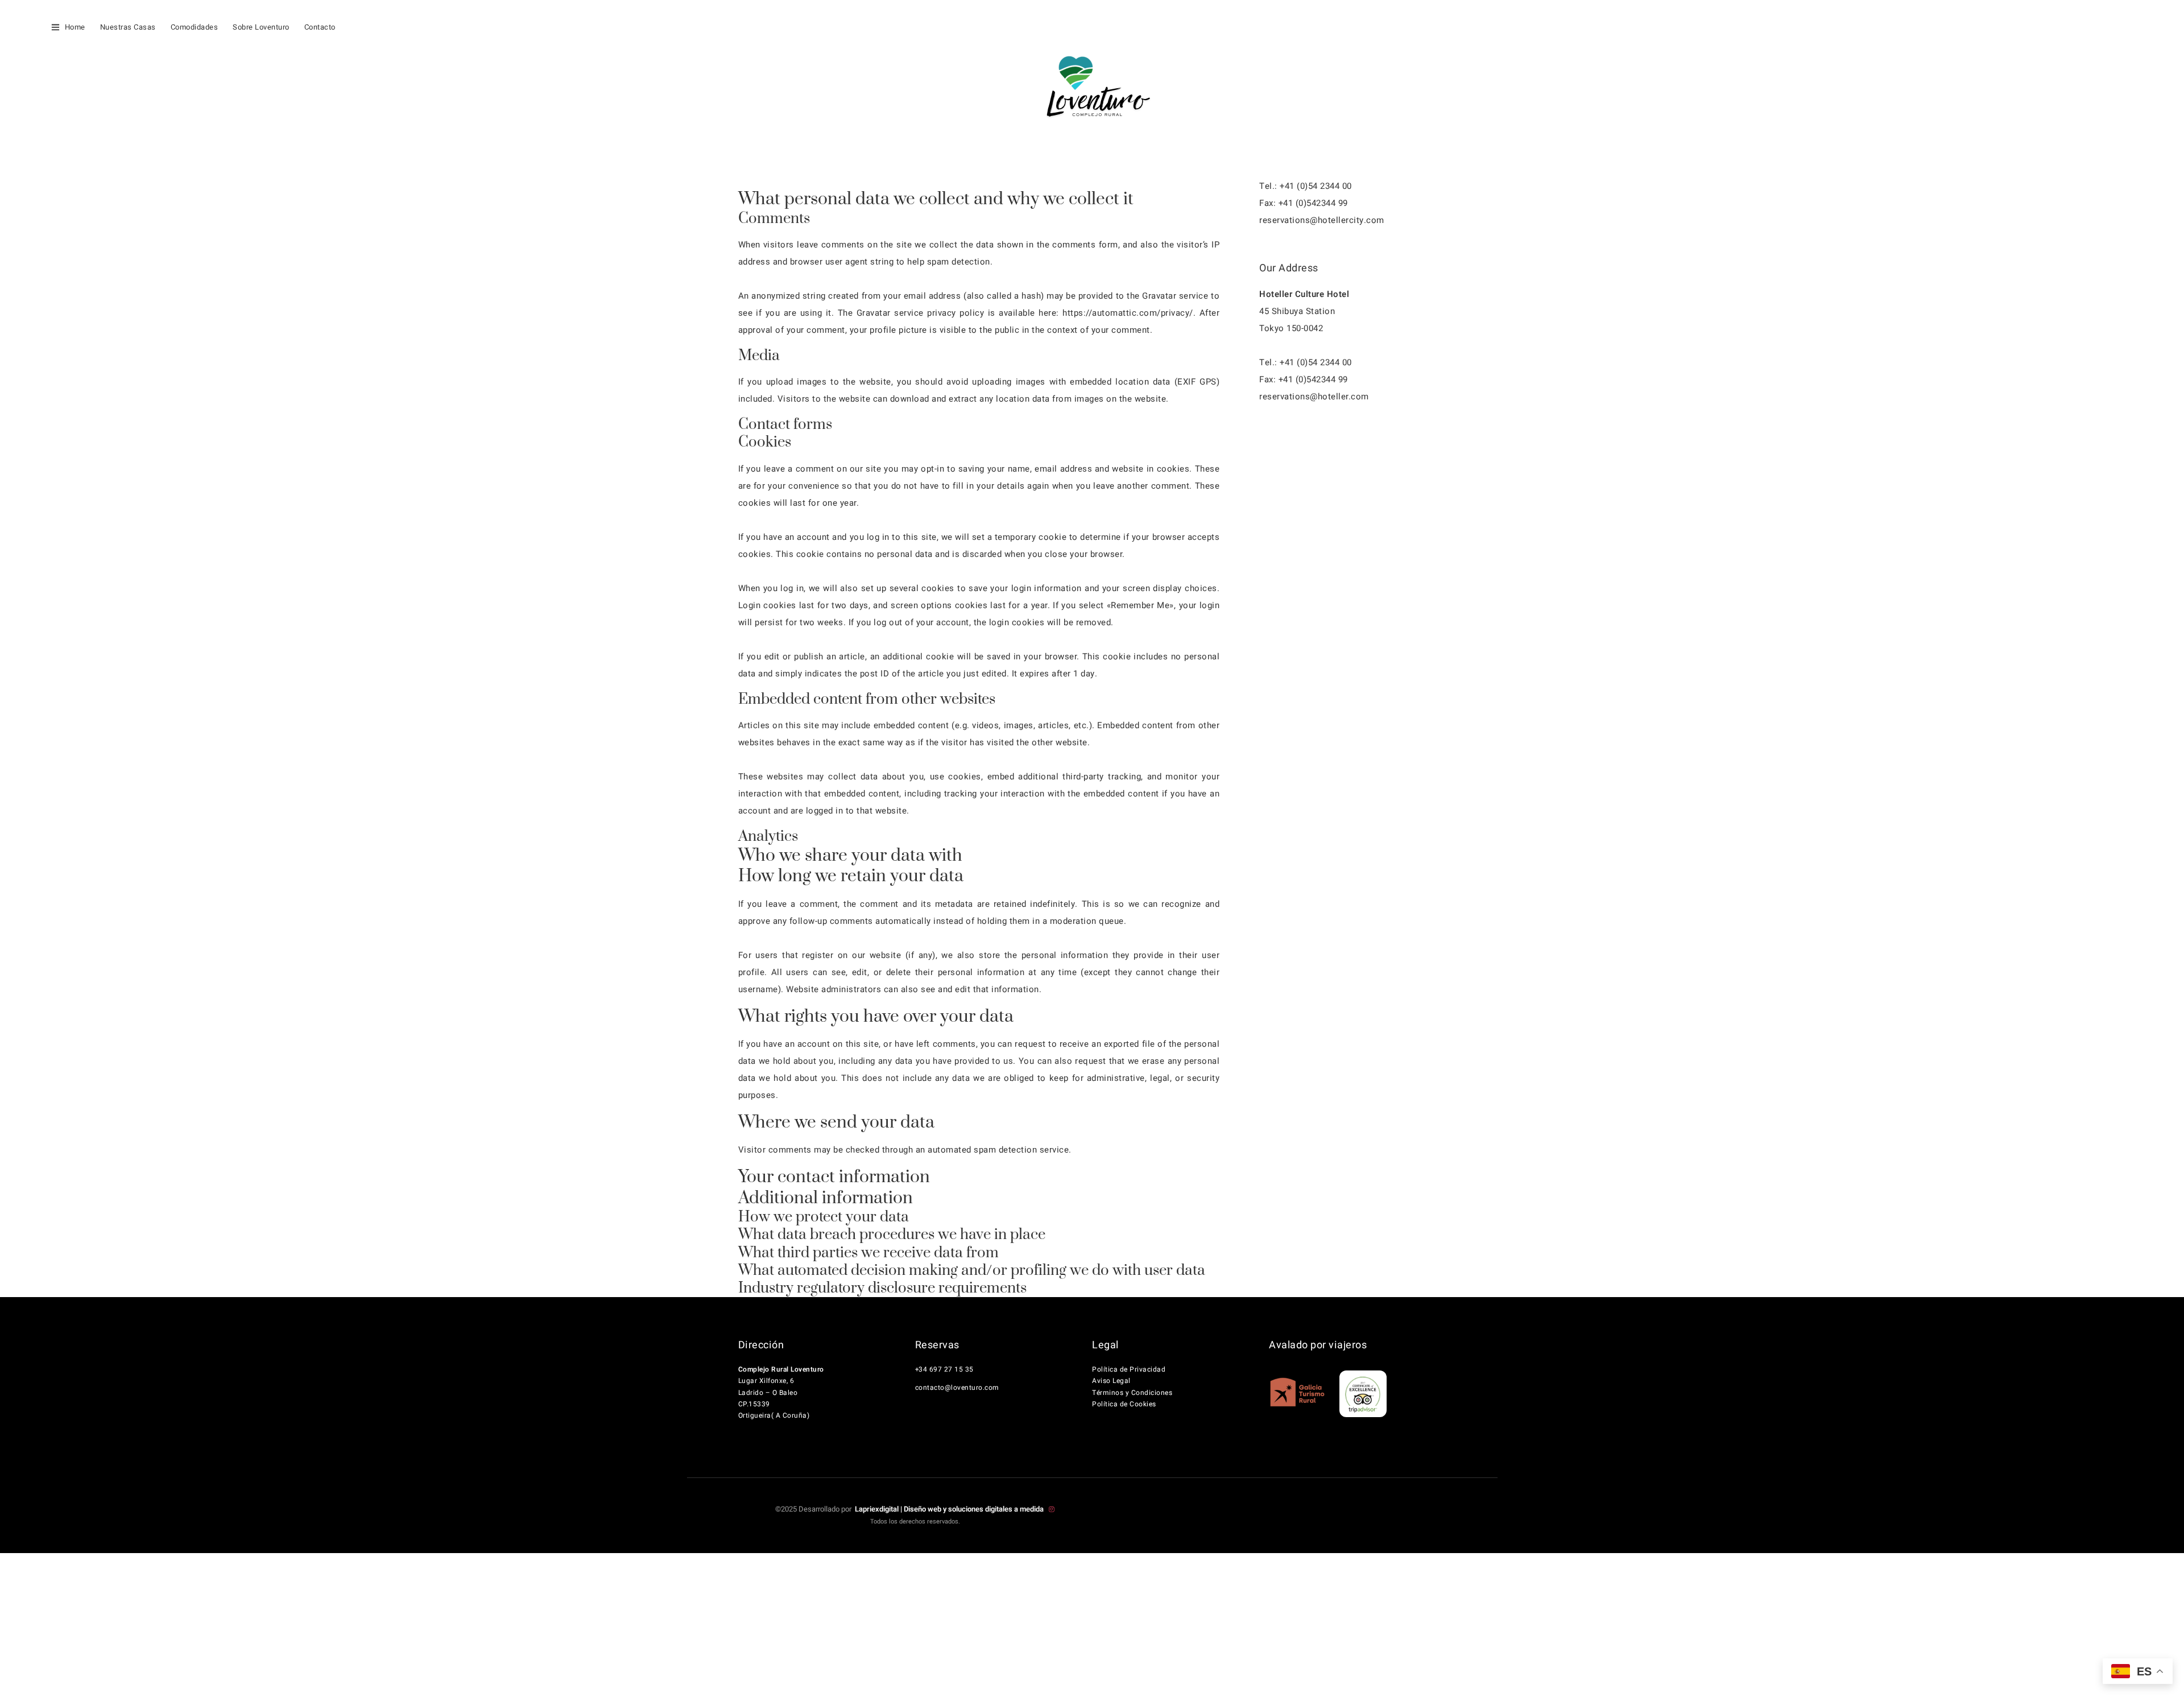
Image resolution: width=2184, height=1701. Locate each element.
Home (75, 27)
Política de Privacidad (1129, 1369)
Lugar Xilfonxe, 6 (766, 1381)
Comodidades (195, 27)
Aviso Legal (1111, 1381)
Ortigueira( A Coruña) (774, 1415)
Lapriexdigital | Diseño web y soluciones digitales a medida (950, 1509)
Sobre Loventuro (261, 27)
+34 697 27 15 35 (944, 1369)
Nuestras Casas (128, 27)
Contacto (320, 27)
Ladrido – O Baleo (768, 1393)
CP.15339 (754, 1404)
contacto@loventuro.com (957, 1388)
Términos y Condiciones (1132, 1393)
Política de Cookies (1124, 1404)
